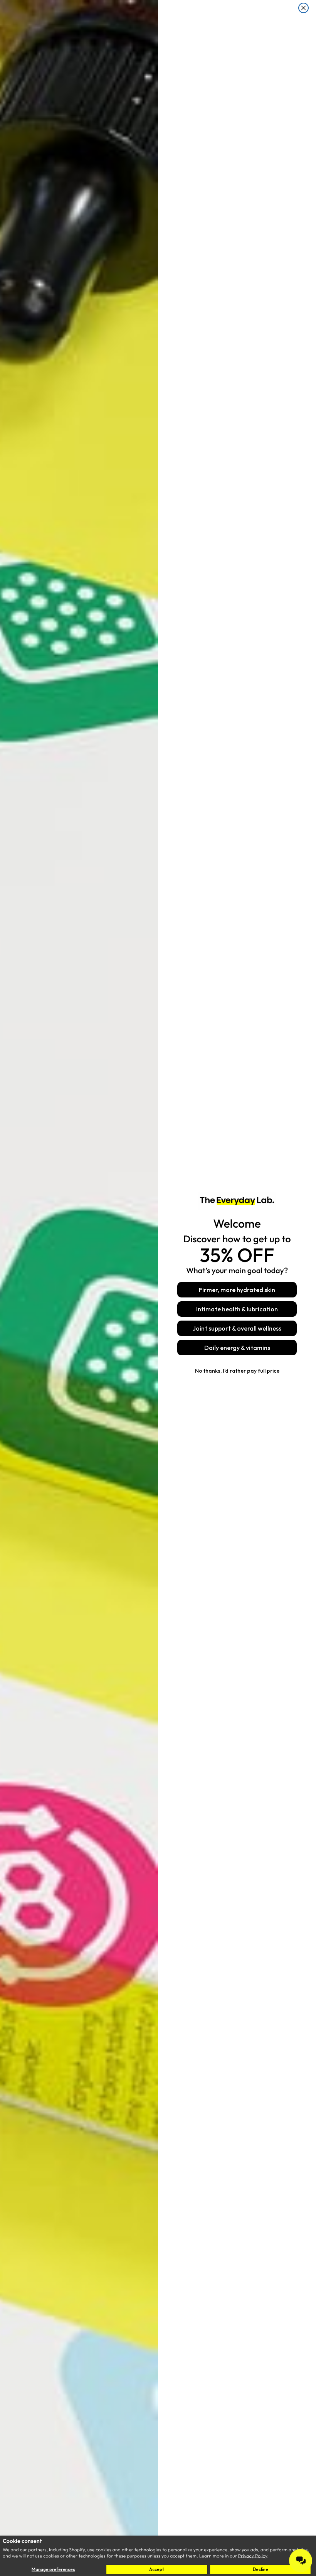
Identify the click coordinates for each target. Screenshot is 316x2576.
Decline (261, 2569)
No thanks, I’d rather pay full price (237, 1371)
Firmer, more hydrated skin (237, 1290)
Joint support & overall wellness (237, 1328)
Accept (156, 2569)
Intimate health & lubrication (237, 1309)
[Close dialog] (303, 8)
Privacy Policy (253, 2556)
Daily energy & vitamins (237, 1348)
